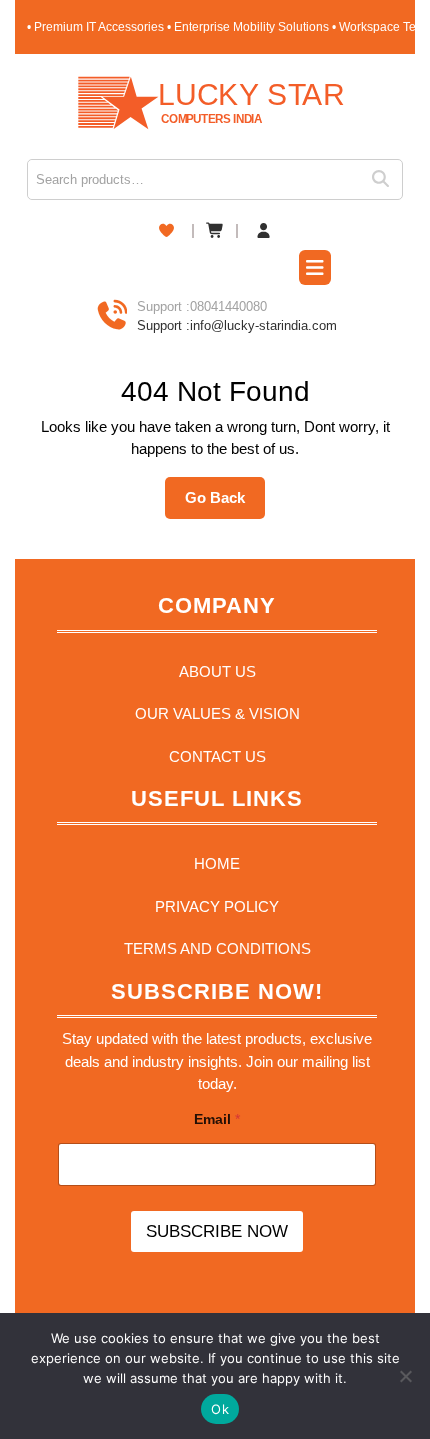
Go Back (225, 504)
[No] (405, 1376)
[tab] (315, 270)
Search (387, 179)
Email (217, 1119)
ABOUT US (217, 671)
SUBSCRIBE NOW (217, 1231)
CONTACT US (217, 756)
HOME (217, 863)
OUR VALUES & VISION (217, 713)
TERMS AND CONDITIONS (217, 948)
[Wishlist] (166, 230)
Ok (220, 1409)
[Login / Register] (263, 231)
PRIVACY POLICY (217, 906)
